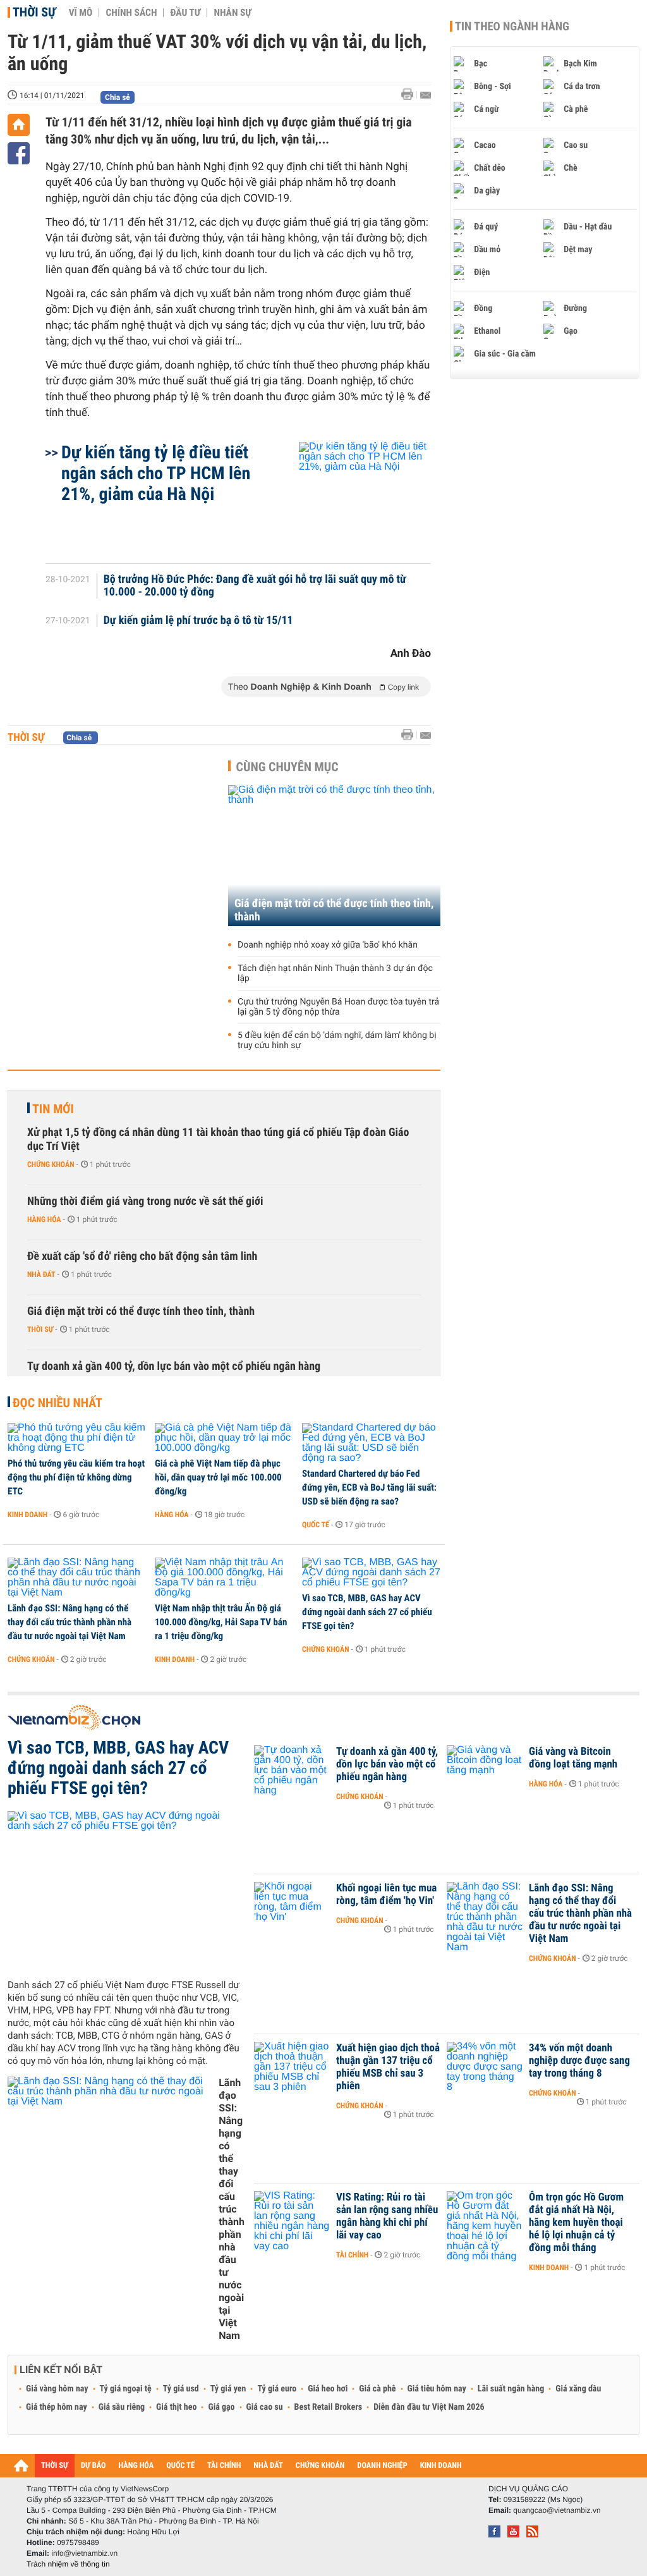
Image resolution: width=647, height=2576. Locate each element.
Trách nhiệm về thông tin (68, 2564)
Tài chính (352, 2255)
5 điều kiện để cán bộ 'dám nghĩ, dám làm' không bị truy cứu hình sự (337, 1041)
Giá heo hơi (328, 2389)
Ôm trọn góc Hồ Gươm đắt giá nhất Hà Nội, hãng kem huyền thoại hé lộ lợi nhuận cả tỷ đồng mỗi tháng (576, 2223)
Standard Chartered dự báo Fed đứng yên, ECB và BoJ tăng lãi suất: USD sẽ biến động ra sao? (369, 1487)
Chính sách (131, 13)
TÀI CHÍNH (224, 2466)
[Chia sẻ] (19, 153)
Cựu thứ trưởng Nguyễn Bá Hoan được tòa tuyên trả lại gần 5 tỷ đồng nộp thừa (338, 1007)
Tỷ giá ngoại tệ (126, 2389)
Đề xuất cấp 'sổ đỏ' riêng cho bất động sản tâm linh (142, 1256)
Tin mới (53, 1109)
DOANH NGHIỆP (382, 2466)
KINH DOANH (441, 2466)
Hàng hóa (44, 1219)
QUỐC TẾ (180, 2466)
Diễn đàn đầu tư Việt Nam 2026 (429, 2407)
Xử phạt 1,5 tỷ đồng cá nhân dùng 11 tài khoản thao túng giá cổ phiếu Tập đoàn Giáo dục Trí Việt (218, 1139)
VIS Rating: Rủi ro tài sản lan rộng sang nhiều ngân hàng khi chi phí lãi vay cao (387, 2216)
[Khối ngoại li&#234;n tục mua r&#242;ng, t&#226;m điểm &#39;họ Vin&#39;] (292, 1907)
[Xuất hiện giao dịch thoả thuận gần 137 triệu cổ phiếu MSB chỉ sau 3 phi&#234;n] (292, 2067)
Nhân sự (233, 13)
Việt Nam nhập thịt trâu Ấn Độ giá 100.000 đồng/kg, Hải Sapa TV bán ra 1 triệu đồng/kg (221, 1622)
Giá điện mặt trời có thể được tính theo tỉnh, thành (334, 910)
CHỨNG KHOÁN (320, 2466)
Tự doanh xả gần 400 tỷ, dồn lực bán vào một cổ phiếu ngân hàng (174, 1366)
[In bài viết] (411, 95)
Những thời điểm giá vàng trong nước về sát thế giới (145, 1201)
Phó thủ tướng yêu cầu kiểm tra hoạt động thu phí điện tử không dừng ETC (76, 1477)
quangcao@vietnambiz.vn (557, 2510)
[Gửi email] (426, 95)
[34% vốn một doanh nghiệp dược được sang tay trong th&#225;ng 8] (485, 2067)
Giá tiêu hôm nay (437, 2389)
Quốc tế (316, 1525)
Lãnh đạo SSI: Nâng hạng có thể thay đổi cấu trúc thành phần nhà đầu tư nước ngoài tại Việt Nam (70, 1622)
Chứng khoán (51, 1164)
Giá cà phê (377, 2389)
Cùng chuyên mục (287, 767)
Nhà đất (41, 1274)
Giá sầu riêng (122, 2407)
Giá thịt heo (176, 2407)
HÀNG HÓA (136, 2466)
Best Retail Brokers (329, 2407)
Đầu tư (185, 13)
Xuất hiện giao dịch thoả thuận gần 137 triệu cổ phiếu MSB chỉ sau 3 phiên (388, 2067)
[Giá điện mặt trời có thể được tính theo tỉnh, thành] (334, 856)
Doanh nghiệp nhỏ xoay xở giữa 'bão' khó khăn (328, 945)
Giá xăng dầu (578, 2389)
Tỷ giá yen (228, 2389)
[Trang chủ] (19, 125)
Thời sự (34, 12)
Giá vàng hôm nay (57, 2389)
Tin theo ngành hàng (512, 27)
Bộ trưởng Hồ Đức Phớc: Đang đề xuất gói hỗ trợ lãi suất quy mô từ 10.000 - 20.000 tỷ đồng (255, 586)
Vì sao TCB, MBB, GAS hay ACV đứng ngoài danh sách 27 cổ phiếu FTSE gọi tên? (367, 1612)
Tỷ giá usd (181, 2389)
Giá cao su (265, 2407)
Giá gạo (221, 2407)
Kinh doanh (27, 1515)
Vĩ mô (81, 13)
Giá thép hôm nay (57, 2407)
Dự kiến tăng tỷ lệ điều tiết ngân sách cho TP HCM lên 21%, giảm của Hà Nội (156, 473)
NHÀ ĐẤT (268, 2466)
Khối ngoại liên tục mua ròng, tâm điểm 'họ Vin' (386, 1895)
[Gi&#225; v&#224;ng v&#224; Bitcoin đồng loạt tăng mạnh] (485, 1771)
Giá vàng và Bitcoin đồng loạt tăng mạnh (573, 1758)
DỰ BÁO (94, 2466)
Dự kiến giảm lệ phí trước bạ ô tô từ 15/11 (198, 621)
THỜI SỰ (55, 2466)
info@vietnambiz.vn (84, 2553)
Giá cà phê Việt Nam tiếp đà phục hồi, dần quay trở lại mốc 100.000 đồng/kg (218, 1477)
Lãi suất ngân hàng (511, 2389)
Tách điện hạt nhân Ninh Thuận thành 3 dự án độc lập (335, 974)
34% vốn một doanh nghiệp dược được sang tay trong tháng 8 (579, 2061)
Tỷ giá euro (277, 2389)
